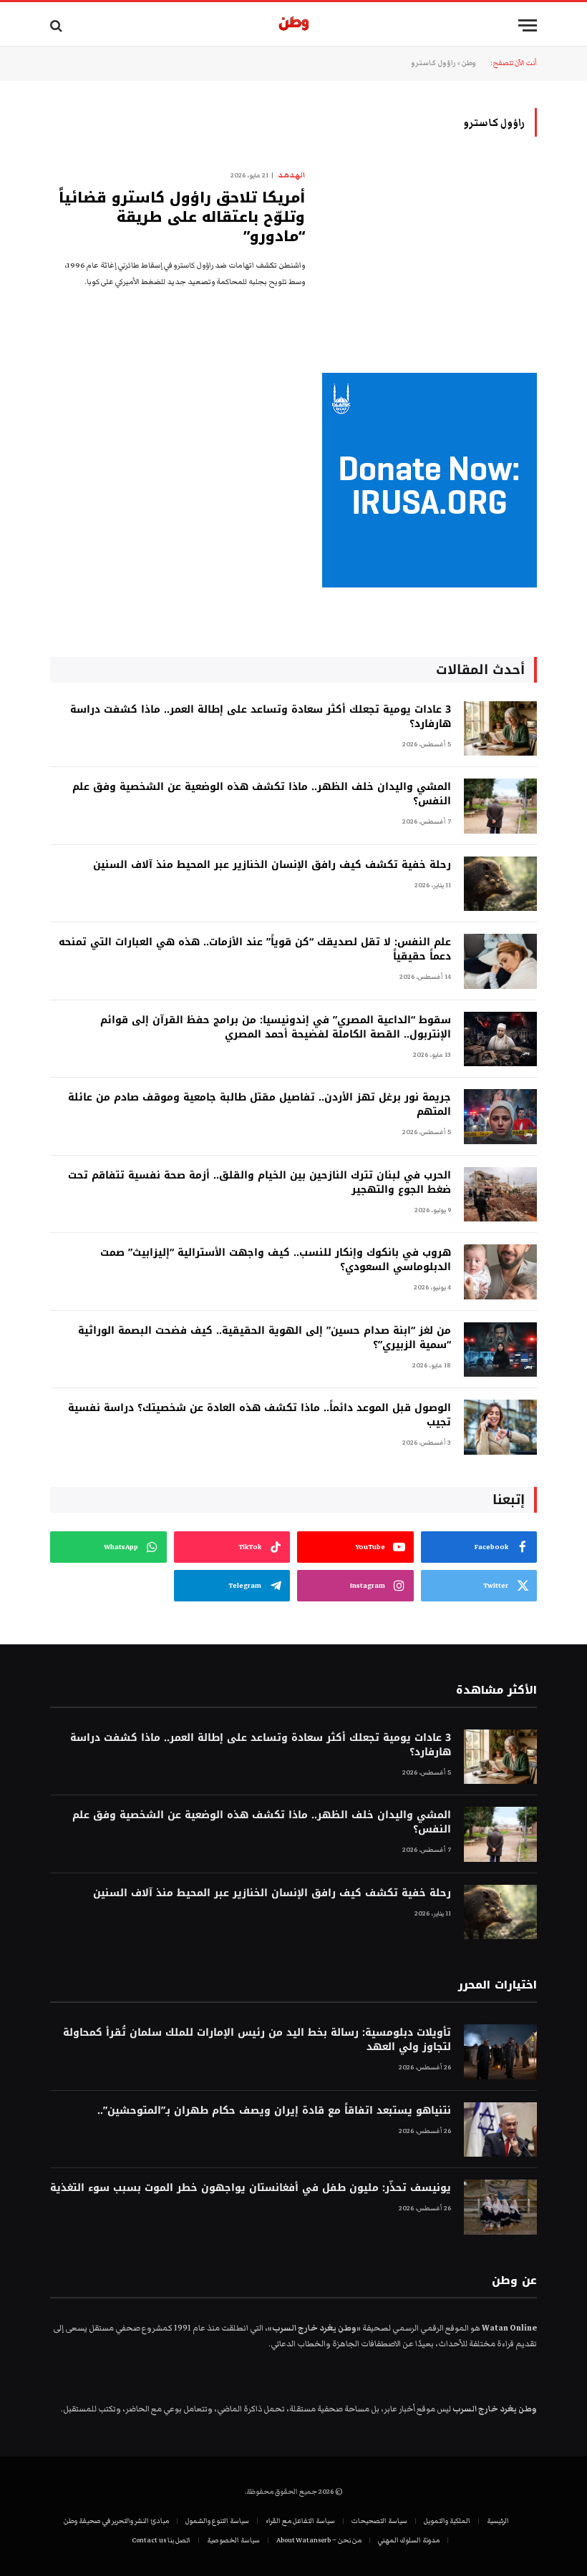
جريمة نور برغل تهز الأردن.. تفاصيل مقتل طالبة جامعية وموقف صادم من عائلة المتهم (259, 1105)
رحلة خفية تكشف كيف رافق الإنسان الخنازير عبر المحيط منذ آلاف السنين (272, 865)
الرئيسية (498, 2521)
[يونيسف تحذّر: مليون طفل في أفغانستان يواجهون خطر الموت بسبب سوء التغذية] (500, 2207)
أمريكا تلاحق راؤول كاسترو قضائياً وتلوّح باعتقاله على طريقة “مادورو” (182, 218)
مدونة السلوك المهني (409, 2540)
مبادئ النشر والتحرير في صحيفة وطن (116, 2521)
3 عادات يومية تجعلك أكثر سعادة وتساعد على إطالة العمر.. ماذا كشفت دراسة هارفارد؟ (261, 717)
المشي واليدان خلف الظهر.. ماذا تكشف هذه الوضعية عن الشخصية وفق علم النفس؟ (262, 794)
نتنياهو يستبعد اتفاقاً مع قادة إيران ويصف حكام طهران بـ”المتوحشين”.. (274, 2111)
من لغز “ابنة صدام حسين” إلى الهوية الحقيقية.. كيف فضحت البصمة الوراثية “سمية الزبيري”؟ (265, 1338)
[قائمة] (528, 25)
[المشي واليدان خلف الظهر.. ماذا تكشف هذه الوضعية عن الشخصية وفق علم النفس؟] (500, 806)
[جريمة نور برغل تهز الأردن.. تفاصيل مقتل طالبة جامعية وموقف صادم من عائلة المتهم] (500, 1117)
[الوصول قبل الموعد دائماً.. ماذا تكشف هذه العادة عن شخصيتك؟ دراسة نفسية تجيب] (500, 1427)
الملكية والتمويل (447, 2521)
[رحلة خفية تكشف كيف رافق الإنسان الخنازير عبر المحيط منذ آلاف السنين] (500, 884)
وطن (469, 63)
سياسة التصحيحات (379, 2521)
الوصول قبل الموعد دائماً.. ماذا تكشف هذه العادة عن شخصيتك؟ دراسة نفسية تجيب (259, 1415)
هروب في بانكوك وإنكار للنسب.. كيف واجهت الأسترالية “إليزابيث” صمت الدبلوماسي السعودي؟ (276, 1260)
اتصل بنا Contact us (161, 2540)
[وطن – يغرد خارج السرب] (294, 25)
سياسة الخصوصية (233, 2540)
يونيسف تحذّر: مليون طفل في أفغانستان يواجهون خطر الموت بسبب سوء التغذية (251, 2188)
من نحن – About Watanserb (319, 2540)
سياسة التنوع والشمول (217, 2521)
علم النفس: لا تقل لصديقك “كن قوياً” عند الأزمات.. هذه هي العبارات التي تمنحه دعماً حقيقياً (255, 950)
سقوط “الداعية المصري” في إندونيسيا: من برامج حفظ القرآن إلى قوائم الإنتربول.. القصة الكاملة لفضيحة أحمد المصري (276, 1028)
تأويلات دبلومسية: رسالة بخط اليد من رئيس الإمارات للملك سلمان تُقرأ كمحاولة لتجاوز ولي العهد (257, 2040)
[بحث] (58, 25)
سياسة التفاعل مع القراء (300, 2521)
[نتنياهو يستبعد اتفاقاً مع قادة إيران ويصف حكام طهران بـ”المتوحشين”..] (500, 2130)
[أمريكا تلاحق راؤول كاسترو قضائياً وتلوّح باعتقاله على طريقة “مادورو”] (430, 233)
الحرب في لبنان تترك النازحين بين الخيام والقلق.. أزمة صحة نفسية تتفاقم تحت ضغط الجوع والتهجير (259, 1183)
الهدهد (291, 175)
